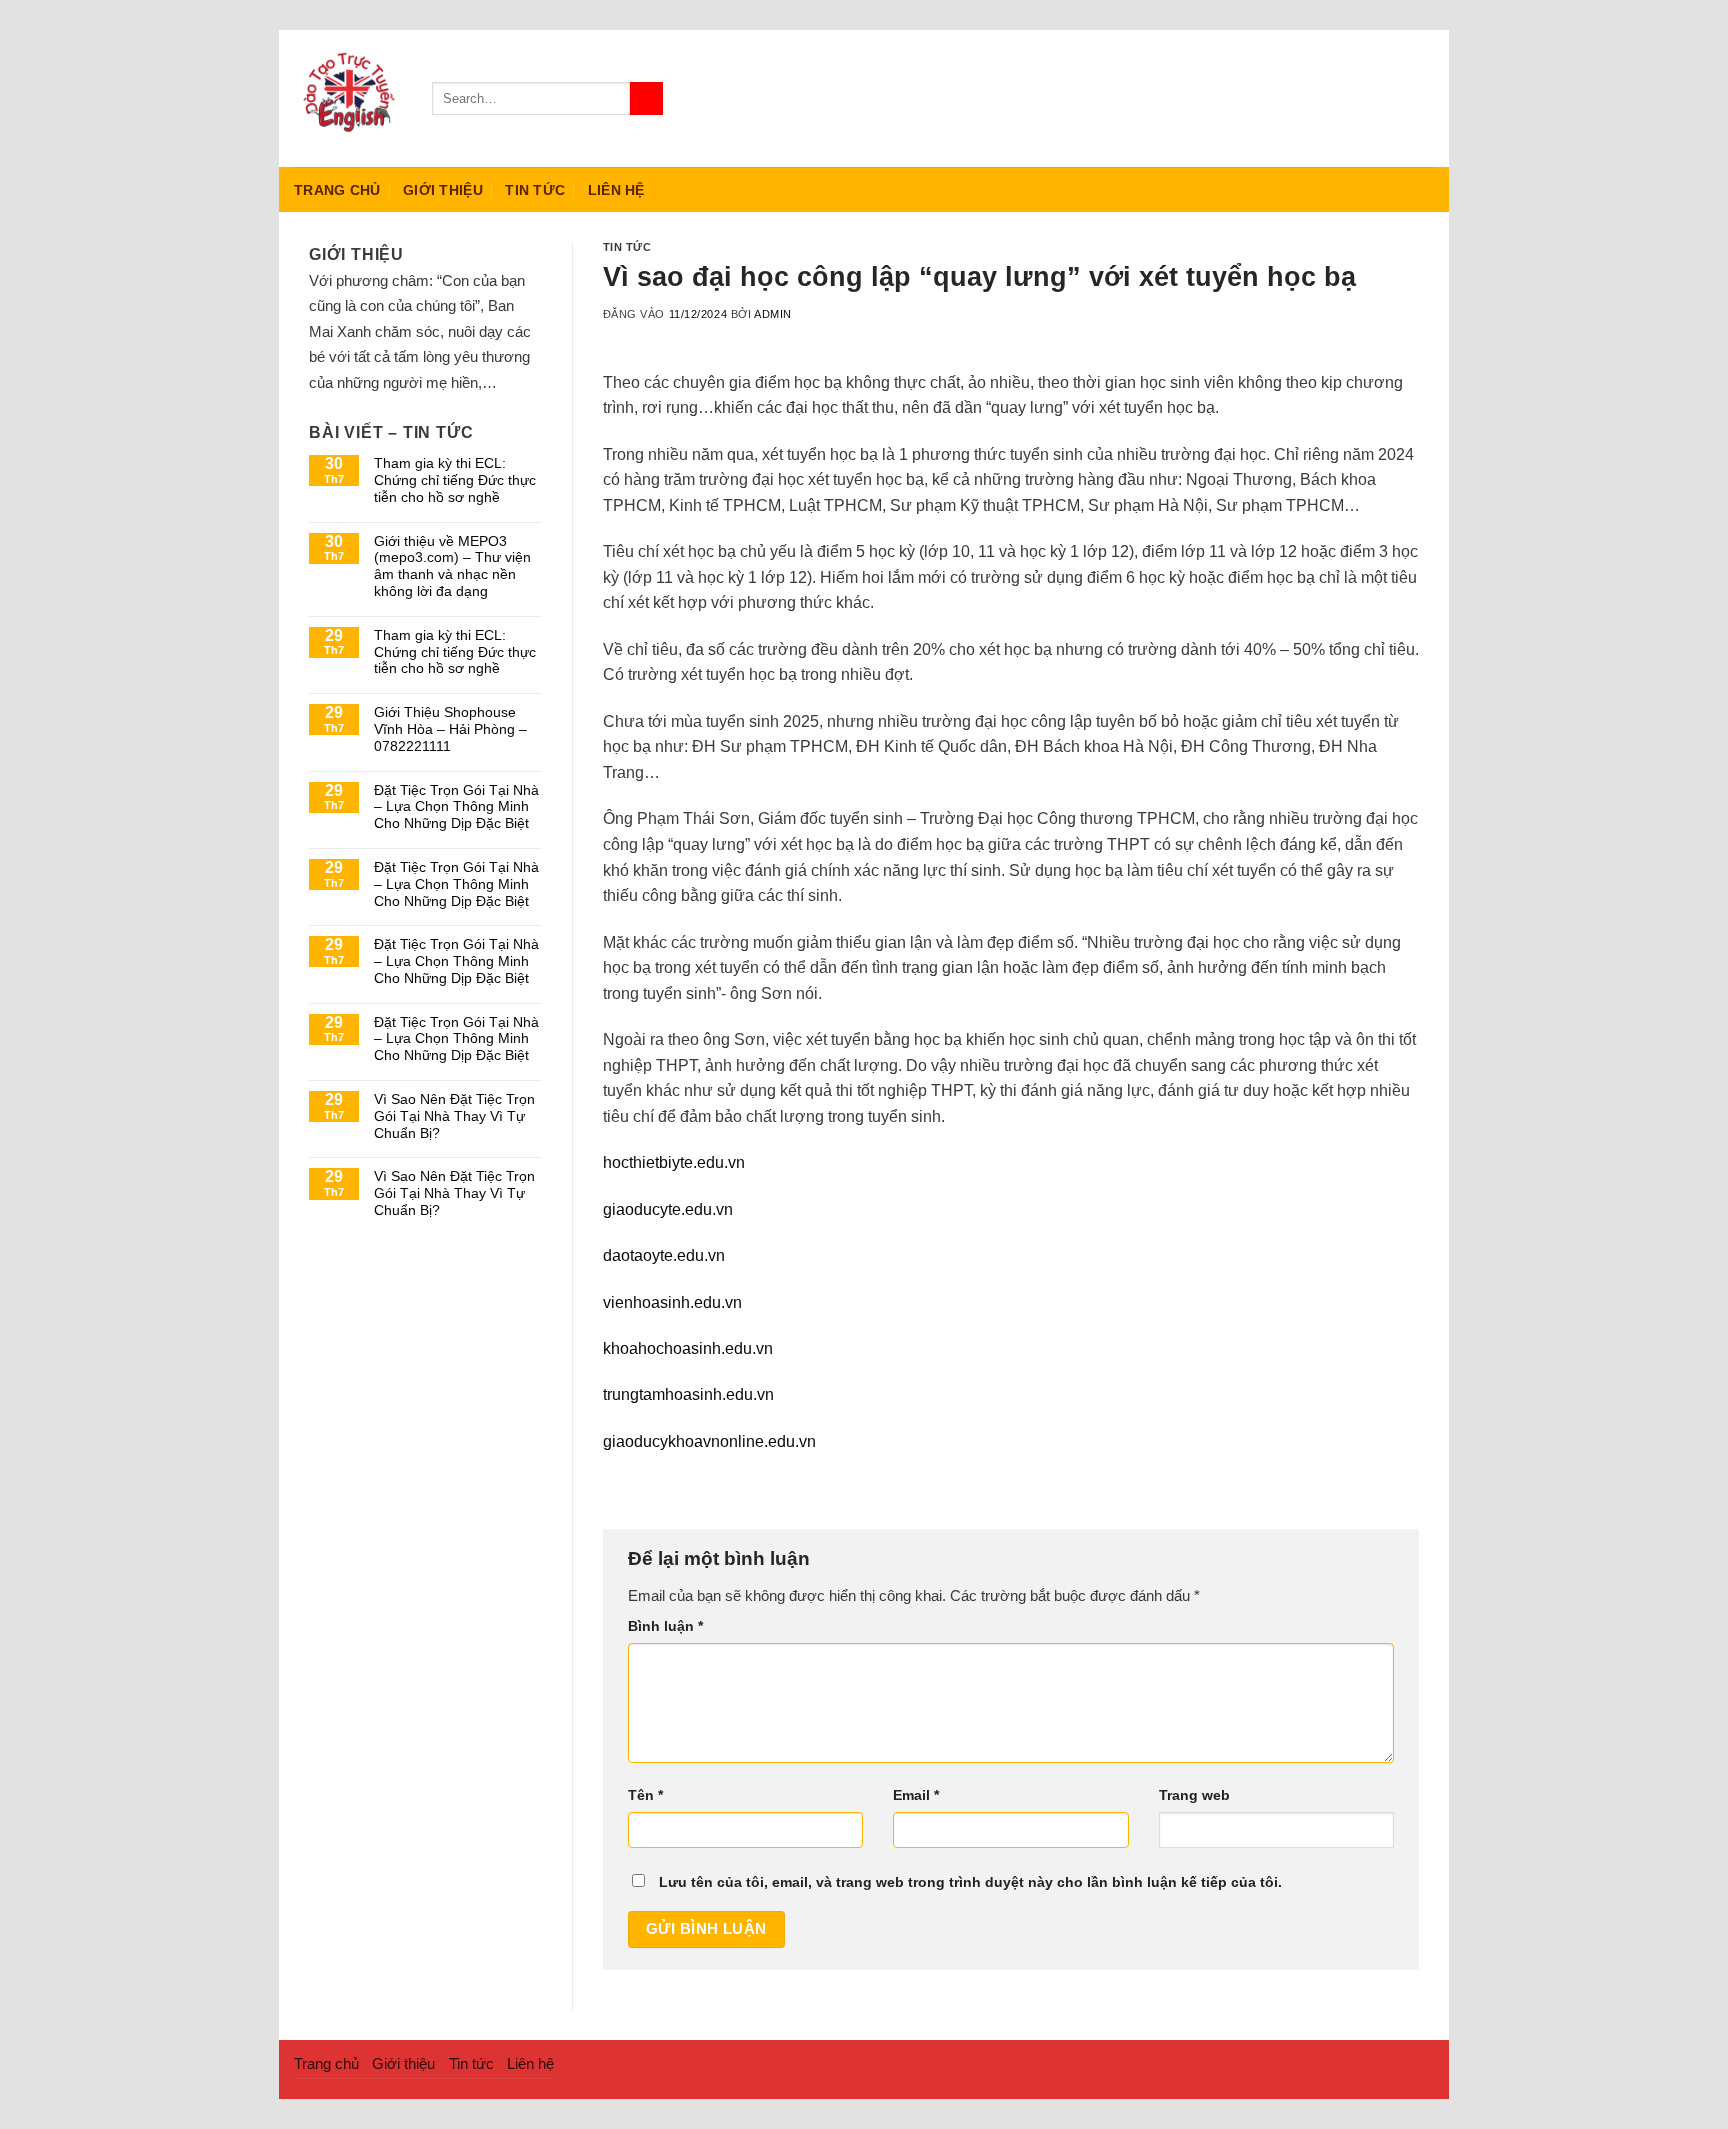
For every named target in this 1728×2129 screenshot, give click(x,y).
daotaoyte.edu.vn (664, 1255)
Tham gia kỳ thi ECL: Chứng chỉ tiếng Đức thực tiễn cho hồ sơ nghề (455, 480)
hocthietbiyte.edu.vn (674, 1162)
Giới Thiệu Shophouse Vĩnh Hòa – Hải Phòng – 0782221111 (450, 729)
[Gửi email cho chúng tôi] (1421, 98)
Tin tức (535, 190)
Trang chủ (337, 190)
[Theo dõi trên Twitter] (1395, 98)
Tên (645, 1795)
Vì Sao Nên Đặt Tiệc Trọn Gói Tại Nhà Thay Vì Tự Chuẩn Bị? (454, 1116)
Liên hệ (616, 190)
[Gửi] (646, 99)
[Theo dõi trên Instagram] (1369, 98)
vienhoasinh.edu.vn (672, 1302)
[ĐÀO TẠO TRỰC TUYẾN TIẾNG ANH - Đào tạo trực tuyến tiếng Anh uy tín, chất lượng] (348, 99)
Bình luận (665, 1626)
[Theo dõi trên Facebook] (1343, 98)
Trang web (1194, 1795)
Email (916, 1795)
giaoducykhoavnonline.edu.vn (709, 1441)
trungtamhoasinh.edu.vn (688, 1394)
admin (773, 314)
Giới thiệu (443, 190)
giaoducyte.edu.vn (668, 1209)
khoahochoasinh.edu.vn (688, 1348)
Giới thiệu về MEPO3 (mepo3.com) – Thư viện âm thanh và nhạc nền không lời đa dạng (452, 566)
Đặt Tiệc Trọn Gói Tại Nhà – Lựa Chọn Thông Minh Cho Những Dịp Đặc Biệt (456, 807)
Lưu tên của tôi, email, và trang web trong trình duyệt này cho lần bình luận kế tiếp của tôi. (970, 1882)
